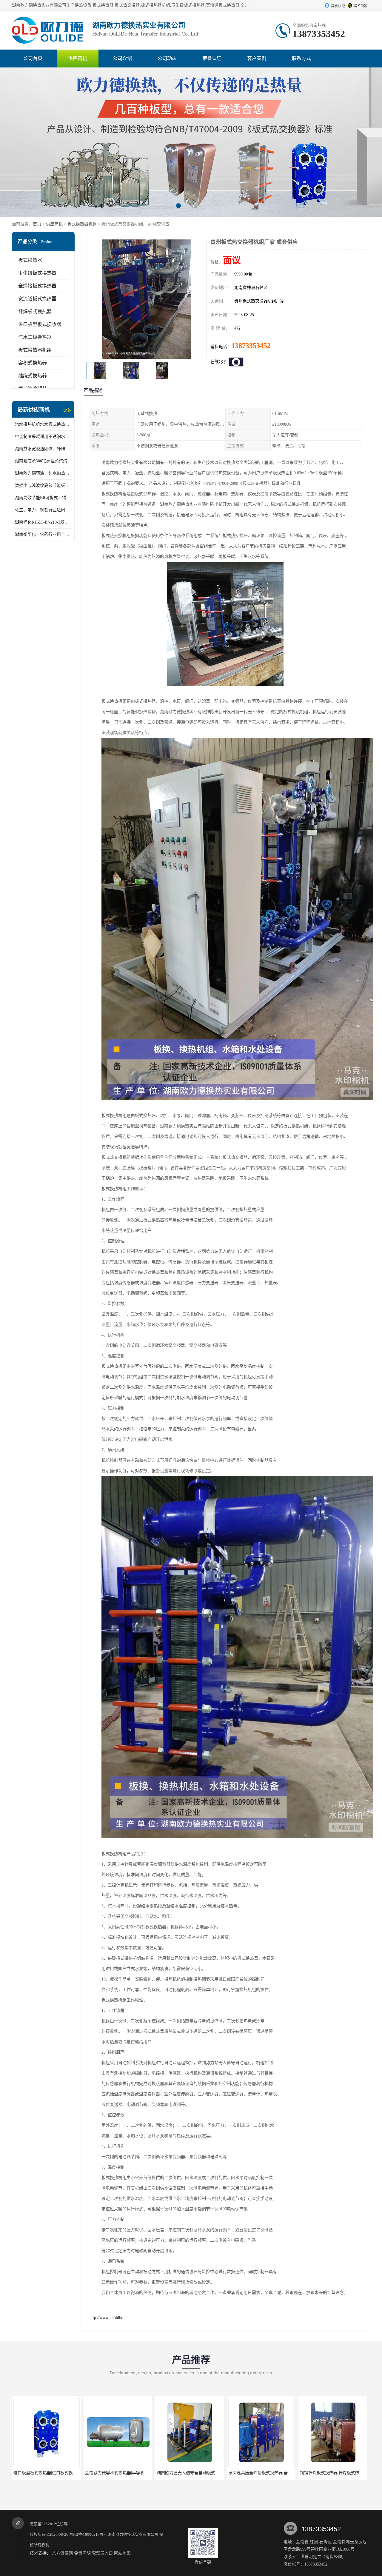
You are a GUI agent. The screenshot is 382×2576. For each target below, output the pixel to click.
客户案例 (257, 58)
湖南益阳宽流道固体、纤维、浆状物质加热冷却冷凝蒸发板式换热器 (43, 449)
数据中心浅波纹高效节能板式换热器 (43, 485)
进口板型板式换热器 (40, 324)
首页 (37, 224)
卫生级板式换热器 (37, 273)
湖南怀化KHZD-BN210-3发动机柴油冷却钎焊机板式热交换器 (43, 522)
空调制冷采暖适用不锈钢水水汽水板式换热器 (43, 437)
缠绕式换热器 (33, 376)
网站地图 (122, 2553)
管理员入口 (102, 2553)
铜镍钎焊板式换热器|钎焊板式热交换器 (193, 2473)
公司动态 (167, 58)
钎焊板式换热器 (35, 311)
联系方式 (301, 58)
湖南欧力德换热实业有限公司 (133, 2534)
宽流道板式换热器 (37, 299)
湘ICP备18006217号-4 (88, 2534)
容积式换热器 (33, 363)
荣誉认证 (212, 58)
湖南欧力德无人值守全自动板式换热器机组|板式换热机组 (66, 2473)
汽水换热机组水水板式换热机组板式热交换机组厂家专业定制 (43, 424)
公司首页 (33, 58)
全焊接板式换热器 (37, 286)
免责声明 (82, 2553)
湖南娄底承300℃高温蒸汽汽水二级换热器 (43, 461)
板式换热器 (30, 260)
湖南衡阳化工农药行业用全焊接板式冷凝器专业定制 (43, 534)
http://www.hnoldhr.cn (108, 2318)
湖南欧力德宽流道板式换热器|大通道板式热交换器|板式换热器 (286, 2473)
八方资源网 (62, 2553)
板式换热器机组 (82, 224)
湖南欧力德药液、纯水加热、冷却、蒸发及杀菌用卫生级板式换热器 (43, 473)
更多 (67, 410)
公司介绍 (122, 58)
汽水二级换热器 (35, 337)
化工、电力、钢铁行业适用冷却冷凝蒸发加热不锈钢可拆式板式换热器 (43, 510)
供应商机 (78, 58)
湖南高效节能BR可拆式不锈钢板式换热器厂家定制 (43, 498)
